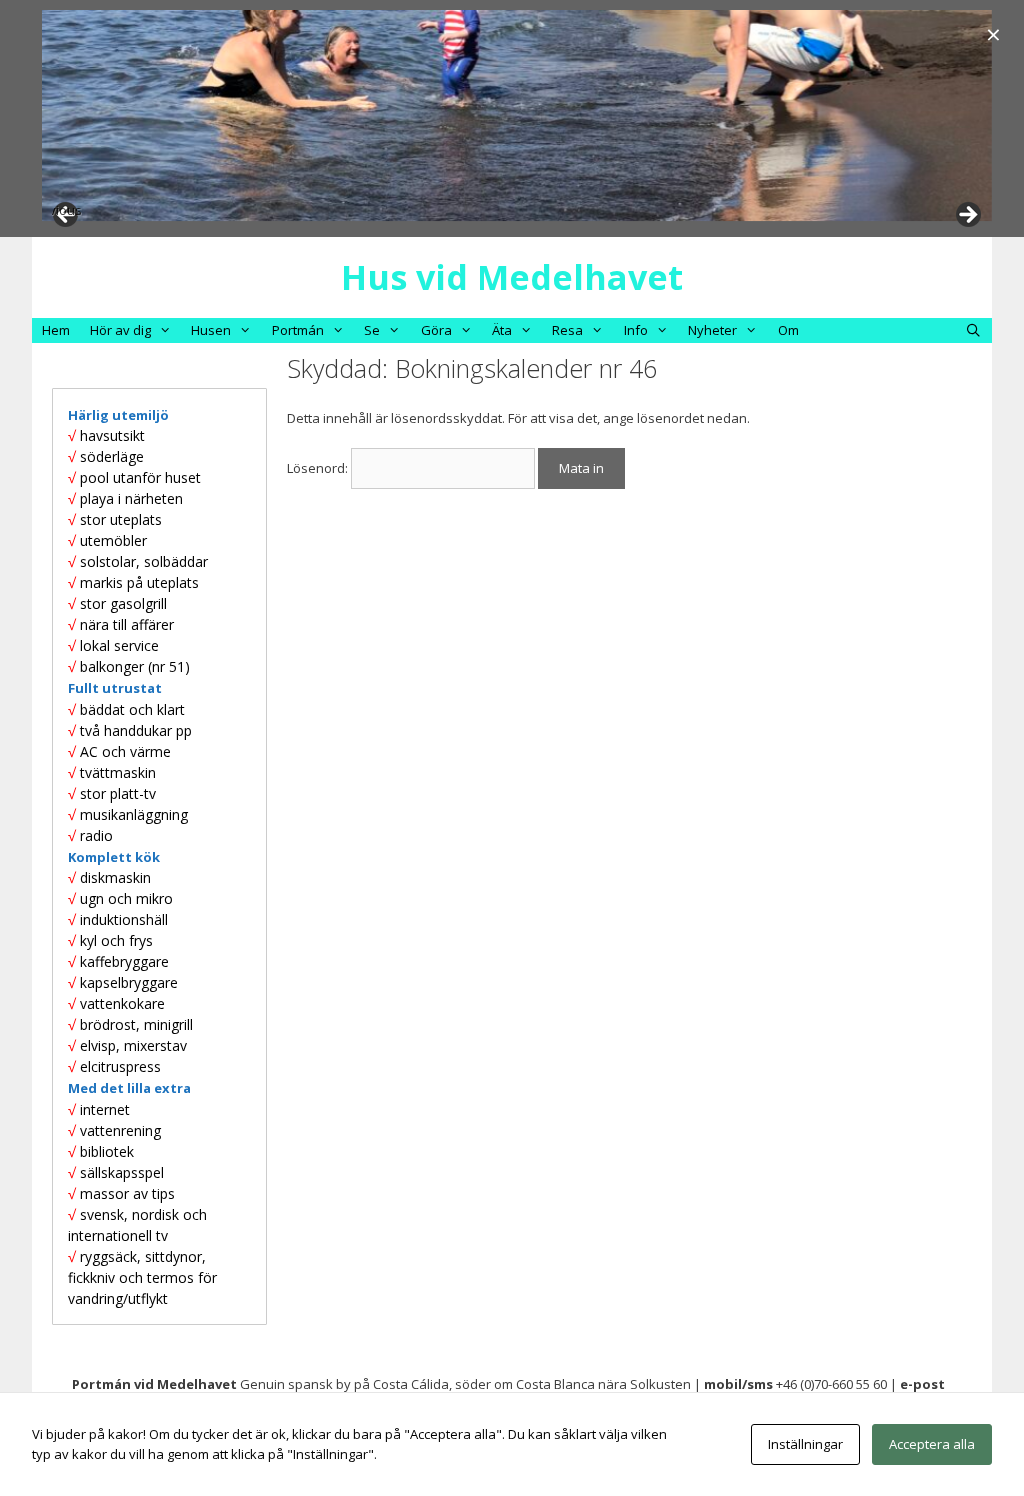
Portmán (298, 330)
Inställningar (805, 1444)
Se (372, 330)
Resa (567, 330)
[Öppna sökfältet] (973, 330)
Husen (211, 330)
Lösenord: (319, 468)
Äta (502, 330)
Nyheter (712, 330)
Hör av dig (120, 330)
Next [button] (967, 216)
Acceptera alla (932, 1444)
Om (788, 330)
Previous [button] (67, 210)
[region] (517, 115)
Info (636, 330)
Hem (56, 330)
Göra (436, 330)
